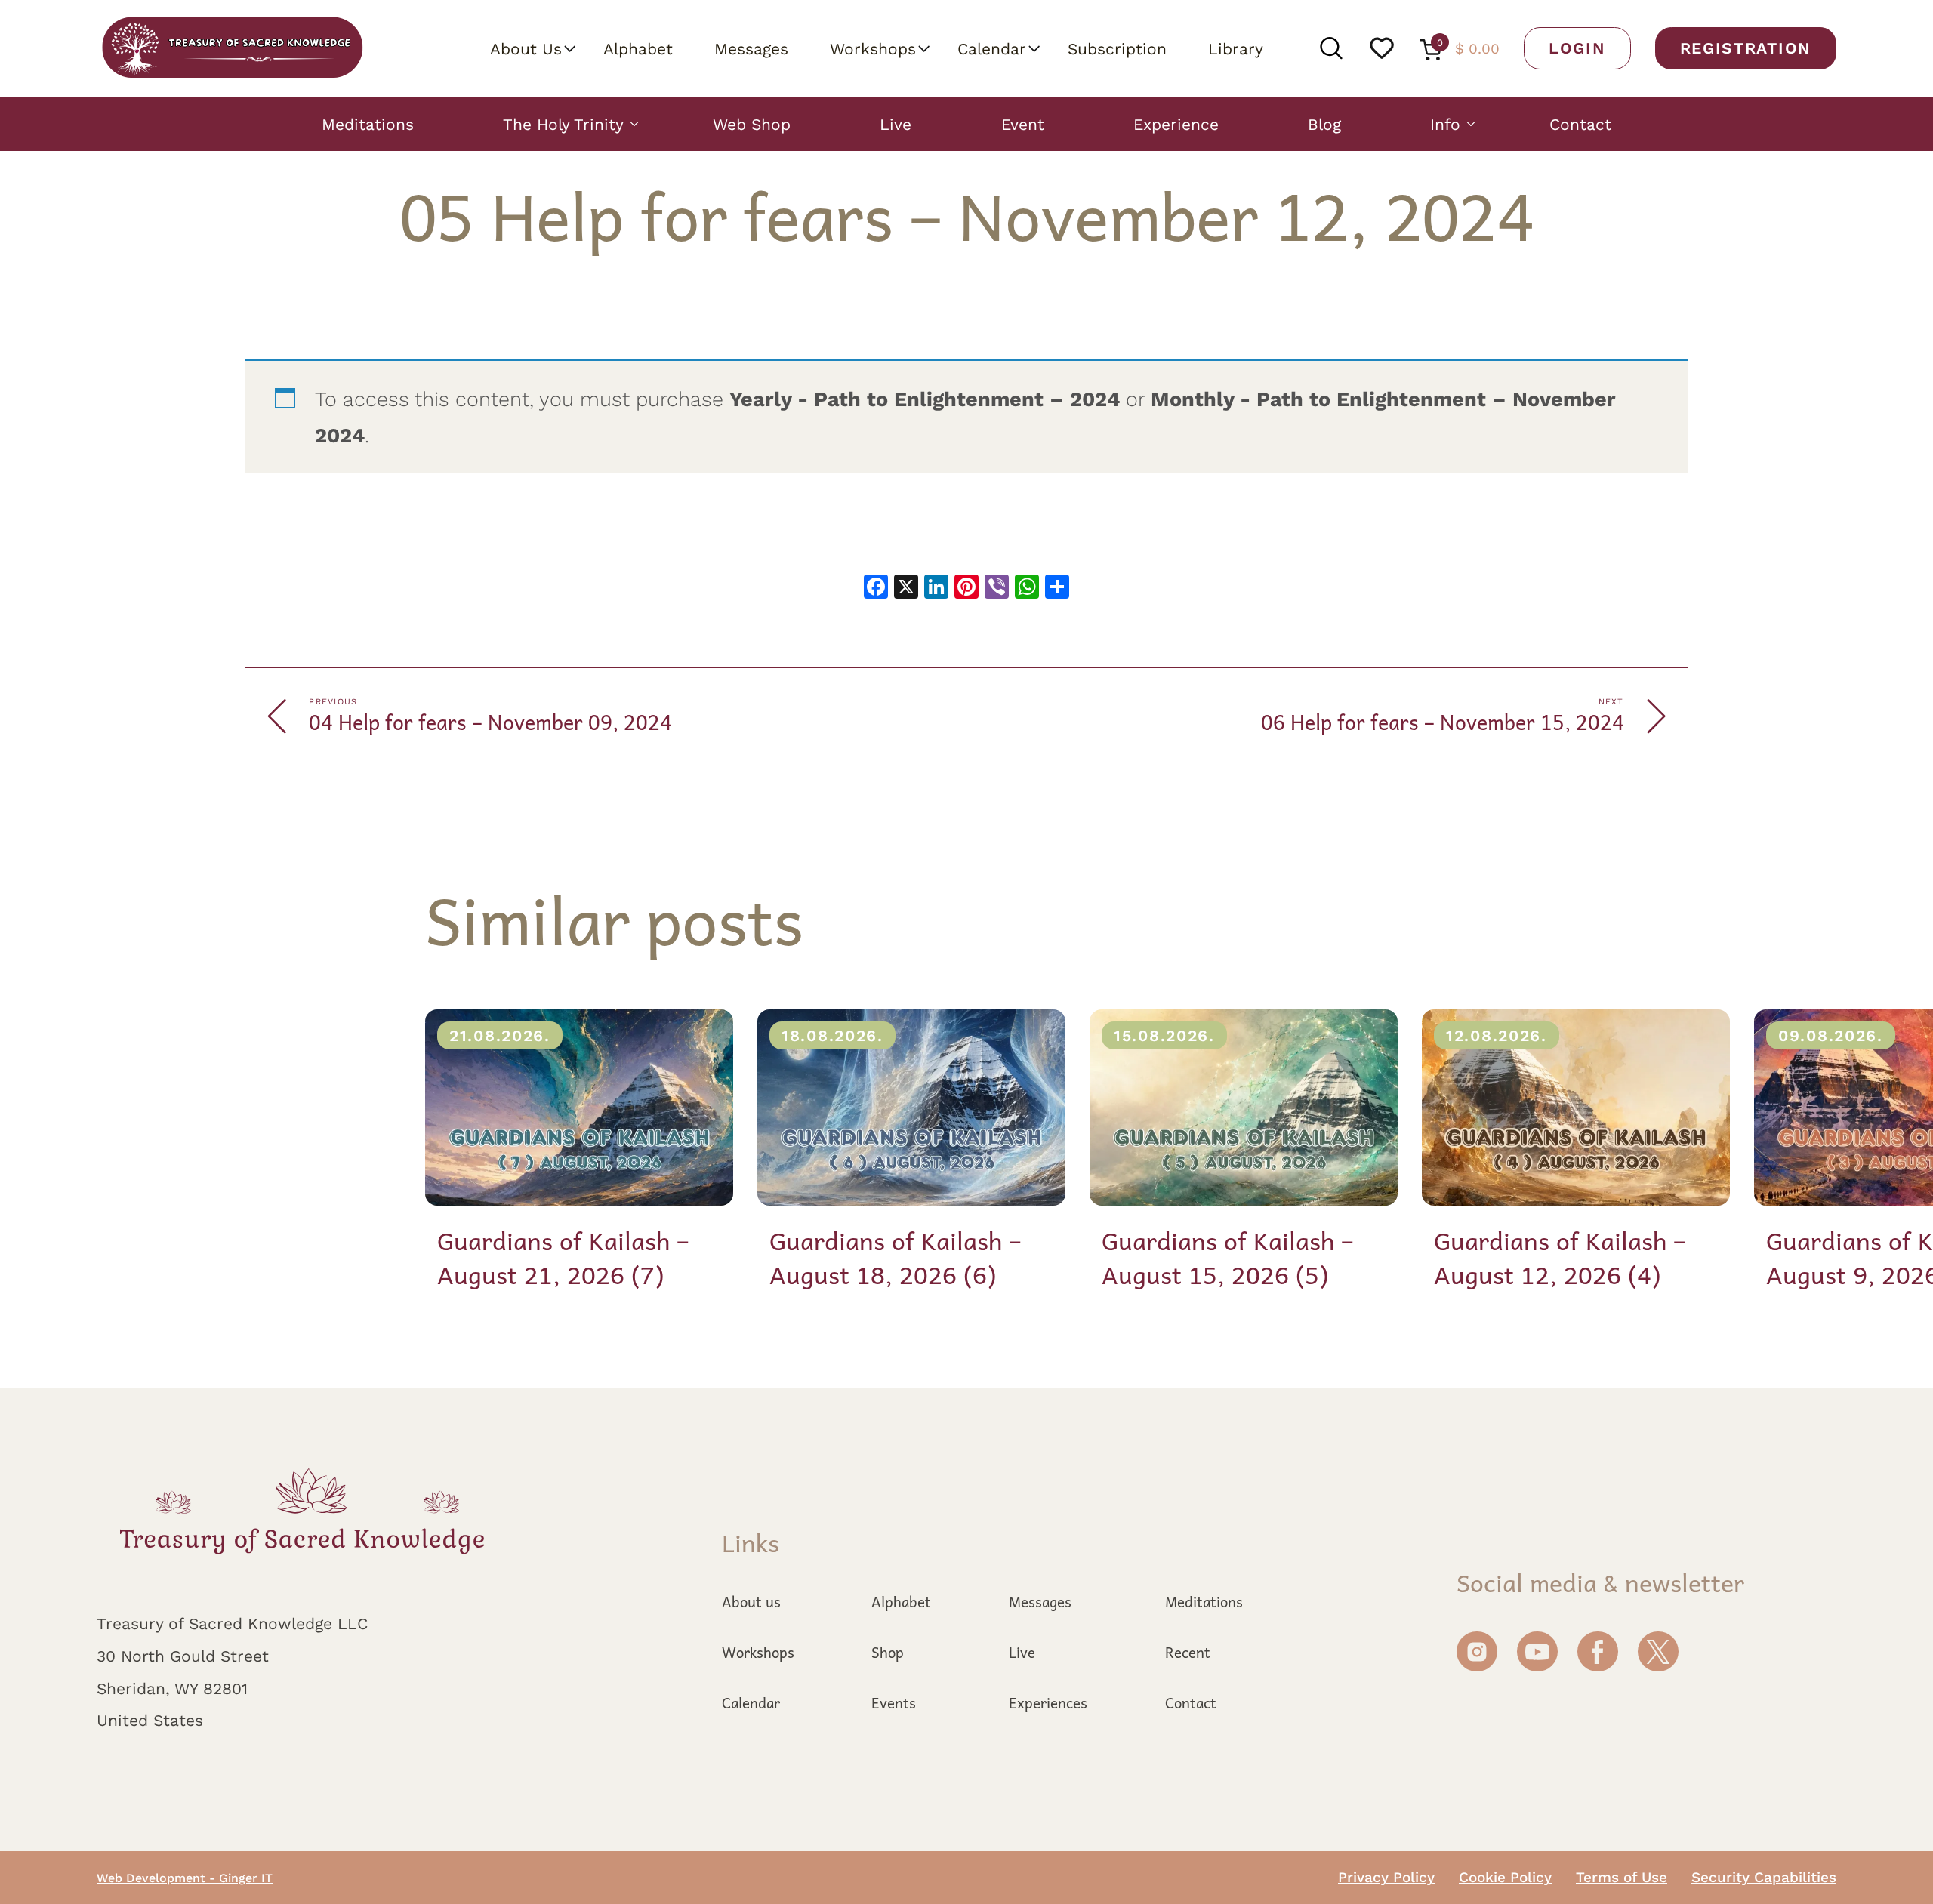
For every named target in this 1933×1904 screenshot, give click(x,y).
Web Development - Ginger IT (185, 1878)
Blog (1324, 124)
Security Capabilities (1764, 1877)
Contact (1580, 124)
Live (896, 124)
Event (1023, 124)
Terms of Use (1622, 1877)
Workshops (873, 48)
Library (1236, 48)
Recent (1188, 1652)
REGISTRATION (1746, 48)
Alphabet (638, 48)
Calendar (992, 48)
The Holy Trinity (563, 124)
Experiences (1048, 1702)
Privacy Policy (1386, 1877)
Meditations (368, 124)
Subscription (1117, 48)
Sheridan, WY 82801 (172, 1688)
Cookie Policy (1505, 1877)
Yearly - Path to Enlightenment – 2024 (925, 399)
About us (751, 1601)
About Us (526, 48)
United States (150, 1720)
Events (894, 1702)
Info (1445, 124)
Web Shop (752, 124)
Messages (751, 48)
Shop (888, 1652)
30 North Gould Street (183, 1656)
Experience (1176, 124)
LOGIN (1577, 48)
